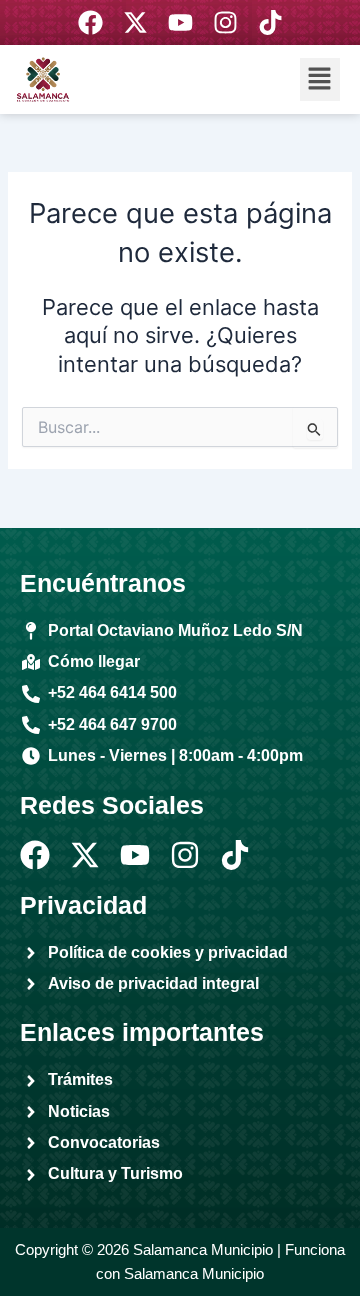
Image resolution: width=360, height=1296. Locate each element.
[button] (320, 79)
